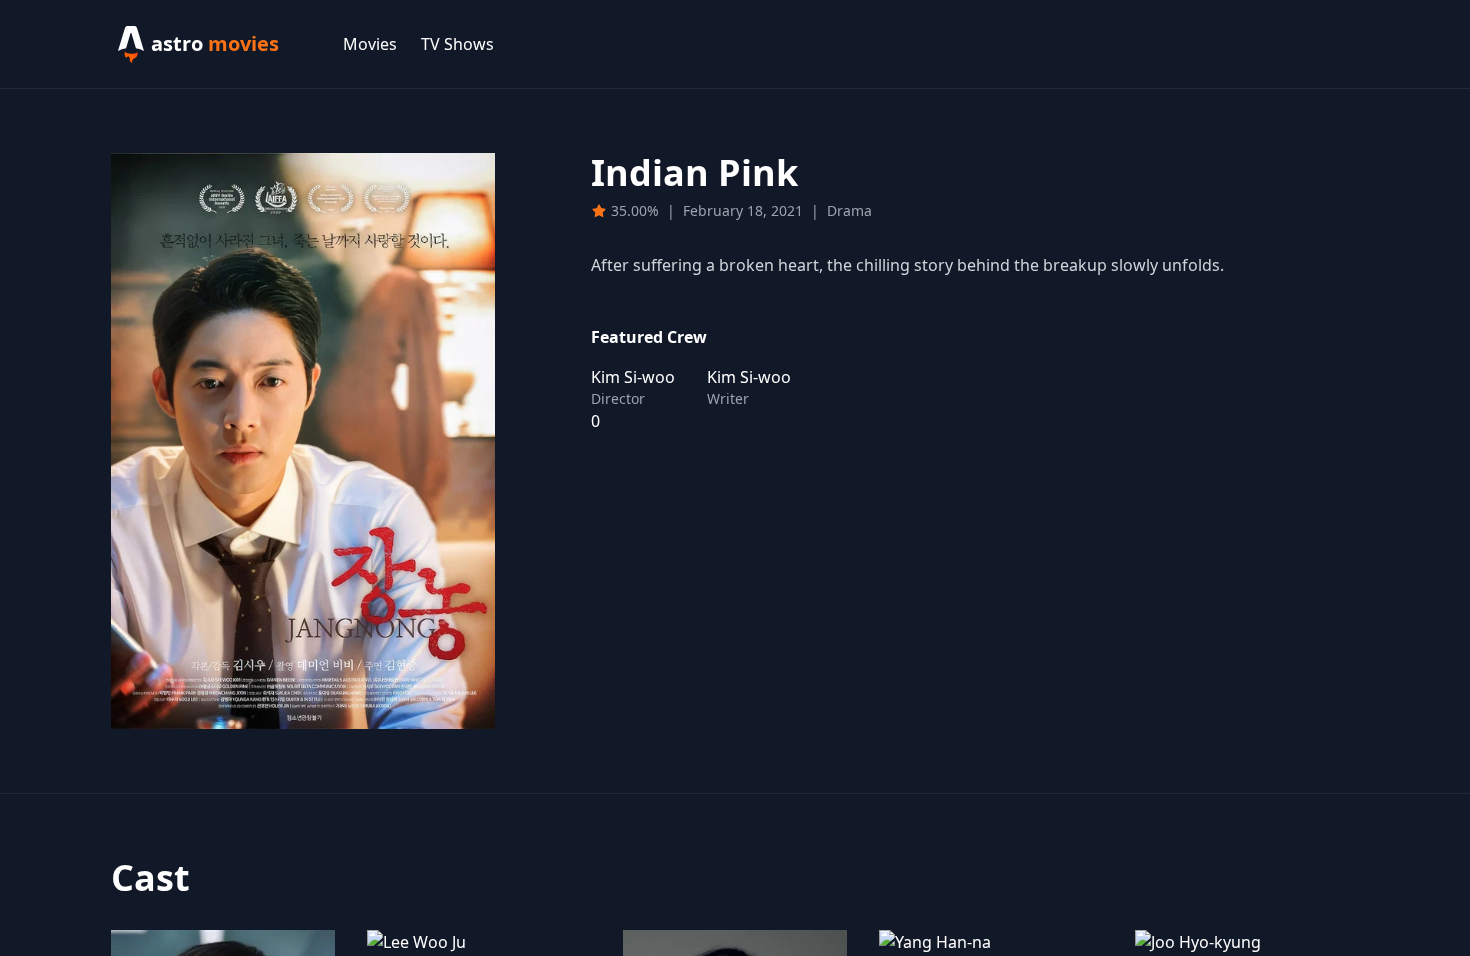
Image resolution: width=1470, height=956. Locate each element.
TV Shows (457, 44)
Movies (370, 44)
